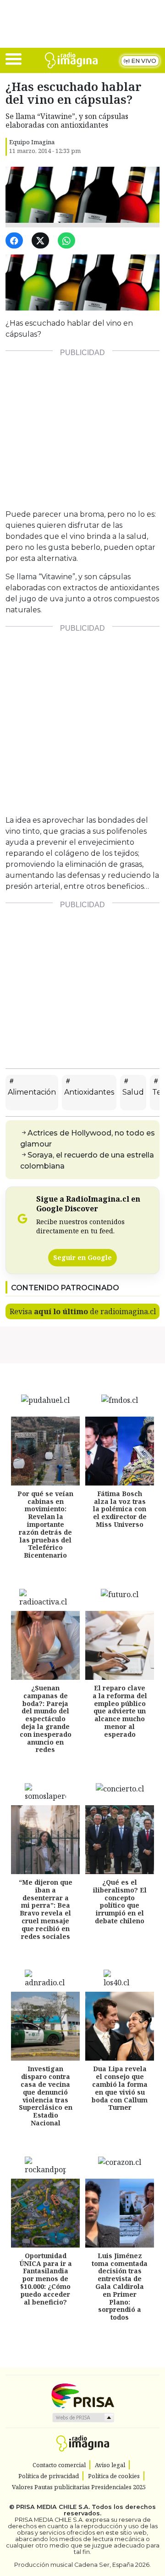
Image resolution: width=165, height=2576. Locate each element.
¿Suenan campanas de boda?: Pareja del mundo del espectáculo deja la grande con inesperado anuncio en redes (46, 1719)
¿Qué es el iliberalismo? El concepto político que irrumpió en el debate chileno (120, 1901)
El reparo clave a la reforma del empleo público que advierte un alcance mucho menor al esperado (120, 1711)
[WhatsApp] (68, 241)
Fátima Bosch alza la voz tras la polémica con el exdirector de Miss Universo (120, 1509)
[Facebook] (16, 241)
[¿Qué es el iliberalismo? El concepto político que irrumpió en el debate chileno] (120, 1840)
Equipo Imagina (32, 142)
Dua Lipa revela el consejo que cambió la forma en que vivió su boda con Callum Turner (120, 2088)
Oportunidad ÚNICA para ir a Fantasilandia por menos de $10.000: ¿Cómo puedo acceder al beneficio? (46, 2279)
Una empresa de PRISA (82, 2395)
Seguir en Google (82, 1257)
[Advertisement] (82, 426)
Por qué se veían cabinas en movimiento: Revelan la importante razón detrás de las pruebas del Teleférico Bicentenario (45, 1524)
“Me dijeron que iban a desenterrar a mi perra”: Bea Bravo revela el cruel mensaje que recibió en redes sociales (46, 1909)
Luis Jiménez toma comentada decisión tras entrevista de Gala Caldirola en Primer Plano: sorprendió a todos (120, 2286)
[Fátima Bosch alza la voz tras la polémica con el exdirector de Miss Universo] (120, 1451)
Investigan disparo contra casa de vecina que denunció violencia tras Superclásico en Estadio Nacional (46, 2096)
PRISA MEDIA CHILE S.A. (53, 2507)
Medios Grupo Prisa (83, 2418)
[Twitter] (42, 241)
